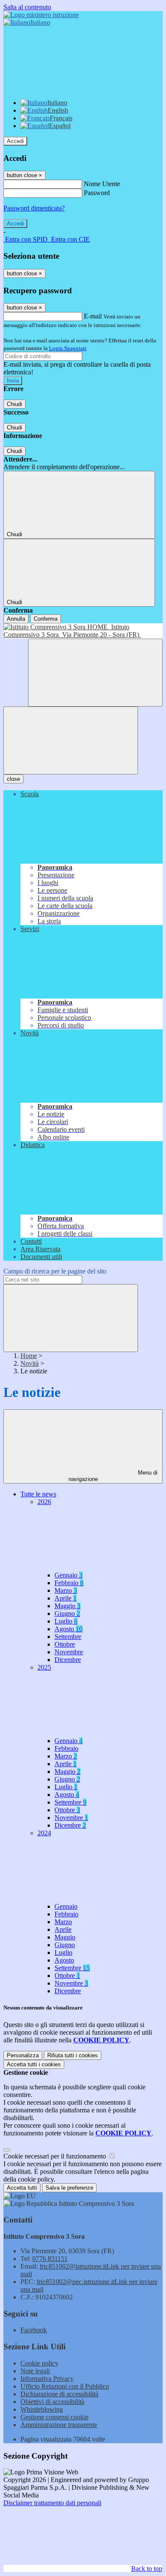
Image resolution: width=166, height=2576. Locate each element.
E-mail (93, 316)
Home (29, 1356)
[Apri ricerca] (95, 673)
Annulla (16, 619)
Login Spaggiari (68, 348)
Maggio (67, 1606)
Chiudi (14, 404)
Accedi (15, 141)
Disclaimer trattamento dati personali (52, 2503)
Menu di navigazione (113, 1476)
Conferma (46, 619)
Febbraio (69, 1583)
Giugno (67, 1614)
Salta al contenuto (27, 7)
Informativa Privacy (47, 2379)
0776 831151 (50, 2259)
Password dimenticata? (34, 208)
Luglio (66, 1621)
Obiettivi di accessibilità (52, 2402)
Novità (30, 1363)
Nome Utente (102, 184)
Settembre (68, 1637)
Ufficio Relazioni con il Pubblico (65, 2386)
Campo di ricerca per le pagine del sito (55, 1271)
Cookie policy (39, 2363)
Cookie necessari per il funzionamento (56, 2156)
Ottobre (65, 1644)
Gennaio (69, 1575)
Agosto (69, 1629)
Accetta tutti (34, 2064)
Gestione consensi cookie (54, 2417)
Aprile (66, 1598)
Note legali (35, 2371)
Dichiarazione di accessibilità (59, 2394)
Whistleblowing (42, 2409)
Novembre (69, 1652)
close (13, 779)
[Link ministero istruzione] (41, 15)
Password (97, 193)
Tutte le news (38, 1494)
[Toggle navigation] (71, 740)
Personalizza (23, 2055)
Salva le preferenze (69, 2188)
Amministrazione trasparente (59, 2425)
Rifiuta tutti (73, 2055)
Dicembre (68, 1660)
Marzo (66, 1590)
